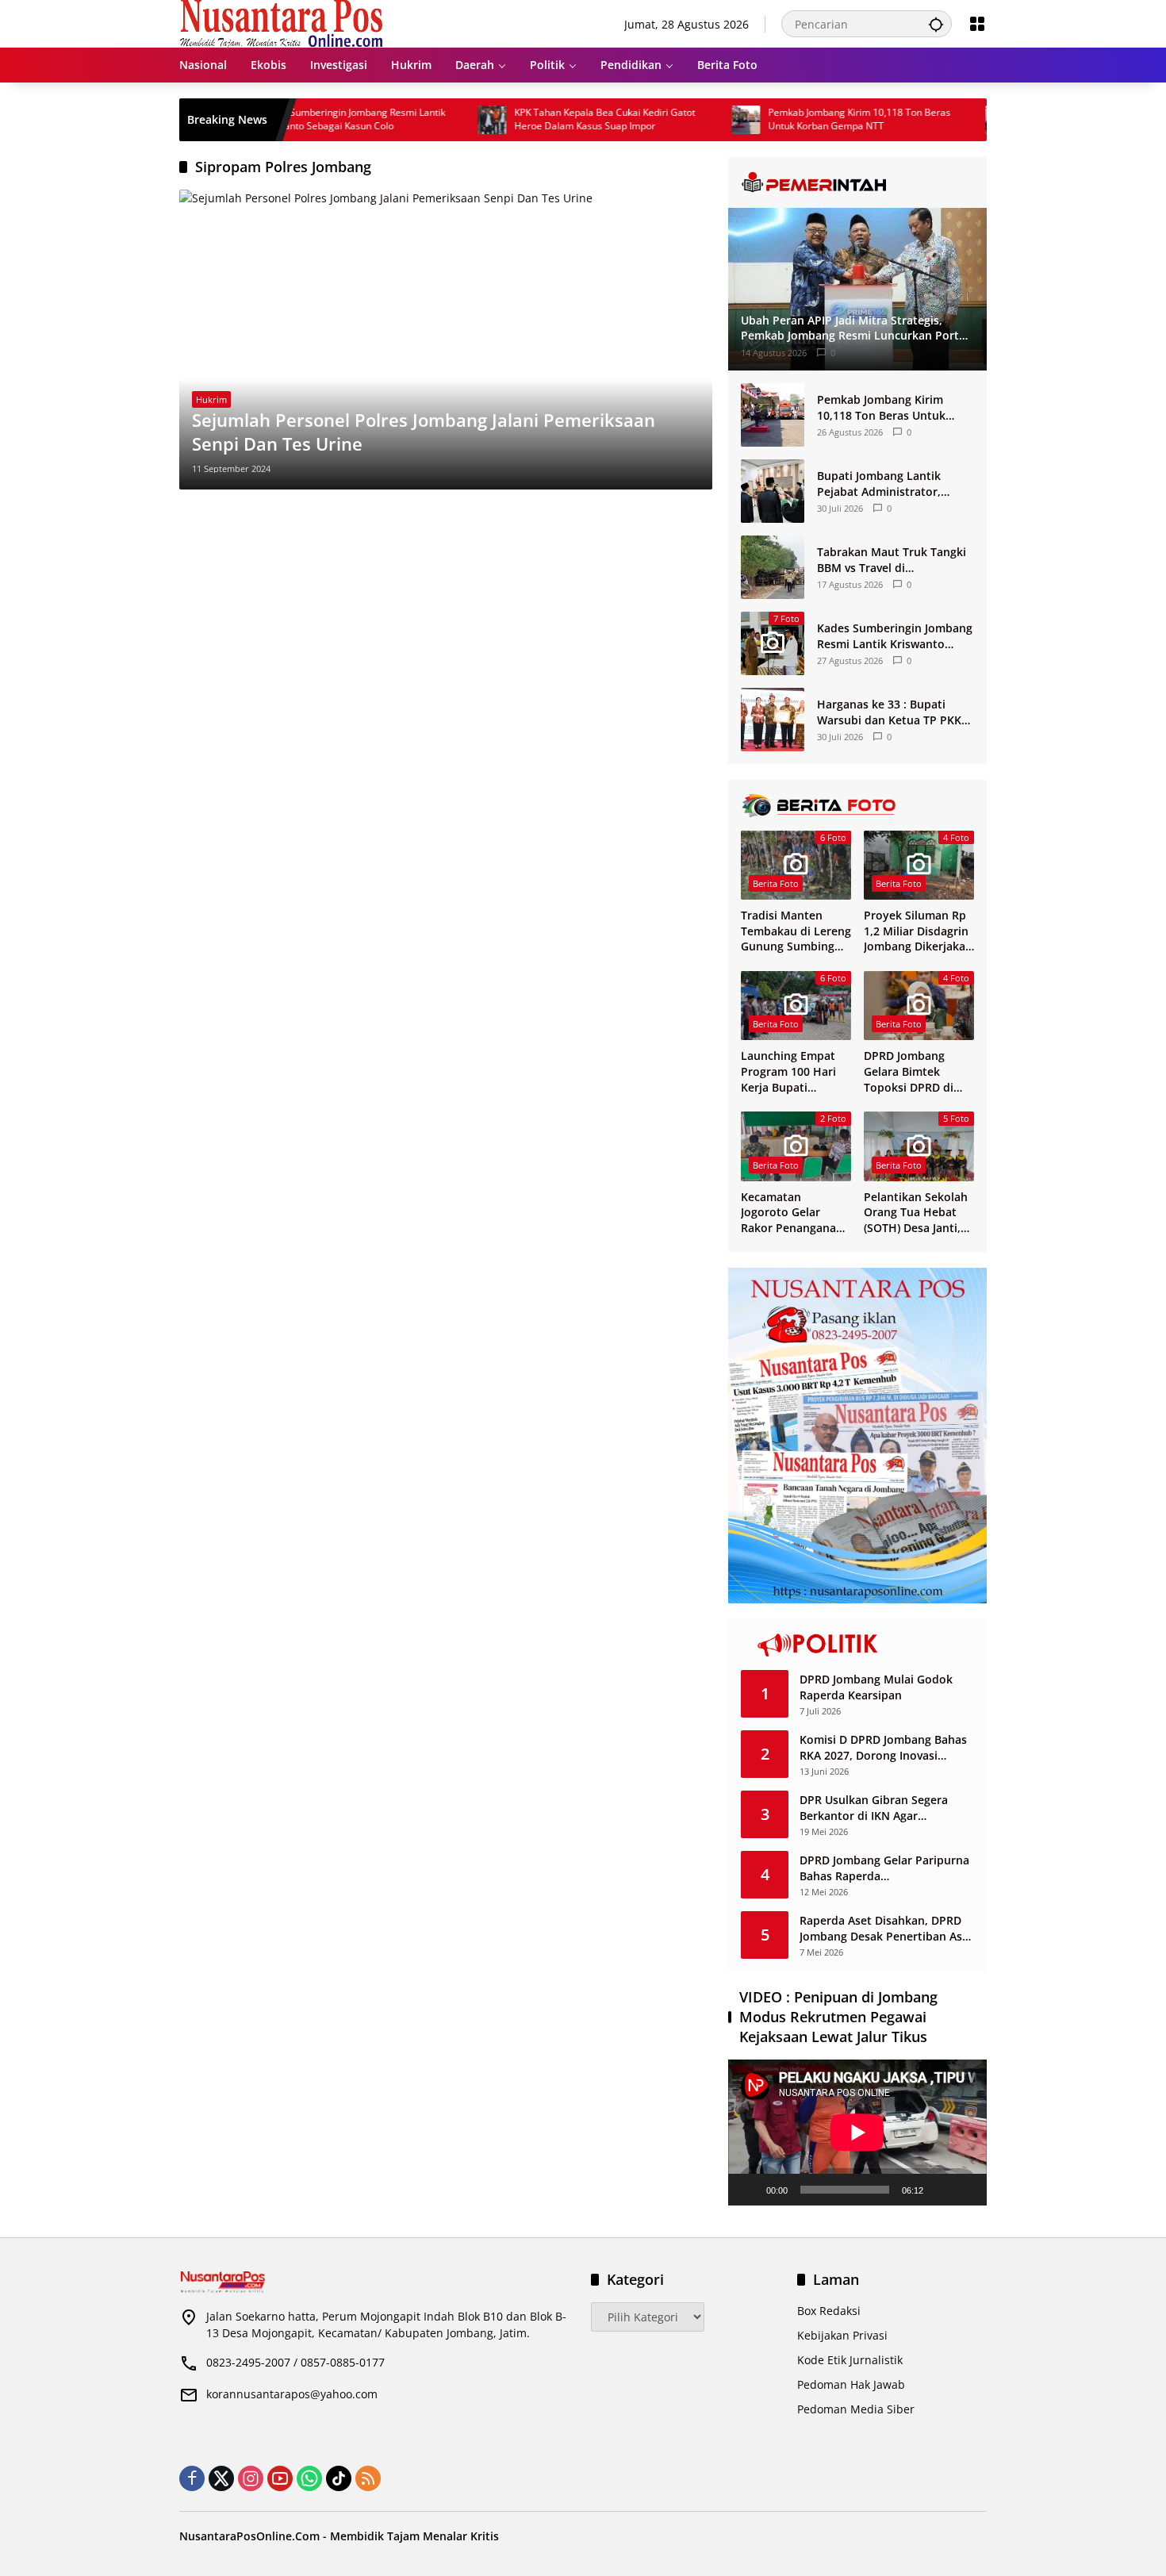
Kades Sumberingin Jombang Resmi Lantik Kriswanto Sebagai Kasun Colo (291, 119)
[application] (857, 2132)
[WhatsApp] (309, 2478)
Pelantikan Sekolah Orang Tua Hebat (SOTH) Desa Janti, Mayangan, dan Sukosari (916, 1213)
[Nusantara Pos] (281, 23)
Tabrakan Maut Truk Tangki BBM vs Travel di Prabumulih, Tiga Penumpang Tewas (892, 560)
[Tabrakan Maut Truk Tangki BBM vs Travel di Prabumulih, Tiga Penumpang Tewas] (773, 567)
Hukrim (211, 399)
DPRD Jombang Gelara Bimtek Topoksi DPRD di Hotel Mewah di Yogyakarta (909, 1071)
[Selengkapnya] (857, 182)
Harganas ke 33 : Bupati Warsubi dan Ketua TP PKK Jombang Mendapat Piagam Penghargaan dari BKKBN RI (892, 712)
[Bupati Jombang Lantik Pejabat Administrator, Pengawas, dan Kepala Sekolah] (773, 491)
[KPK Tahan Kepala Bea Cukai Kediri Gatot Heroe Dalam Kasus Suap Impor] (431, 120)
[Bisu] (941, 2190)
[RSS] (368, 2478)
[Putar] (749, 2190)
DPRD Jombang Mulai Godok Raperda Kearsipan (876, 1687)
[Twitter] (221, 2478)
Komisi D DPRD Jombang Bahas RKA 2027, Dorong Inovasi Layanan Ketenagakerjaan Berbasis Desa (883, 1747)
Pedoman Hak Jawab (851, 2384)
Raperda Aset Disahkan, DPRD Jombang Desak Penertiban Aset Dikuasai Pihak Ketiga (886, 1928)
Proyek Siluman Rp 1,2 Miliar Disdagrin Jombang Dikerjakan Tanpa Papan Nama (918, 931)
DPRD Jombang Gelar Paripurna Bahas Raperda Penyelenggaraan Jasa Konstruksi (884, 1868)
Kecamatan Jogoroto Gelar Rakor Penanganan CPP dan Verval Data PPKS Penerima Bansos (796, 1213)
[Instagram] (251, 2478)
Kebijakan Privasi (842, 2335)
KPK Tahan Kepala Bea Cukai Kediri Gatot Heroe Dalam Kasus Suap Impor (543, 119)
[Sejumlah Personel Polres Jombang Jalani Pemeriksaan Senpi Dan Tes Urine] (446, 340)
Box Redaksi (829, 2311)
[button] (936, 24)
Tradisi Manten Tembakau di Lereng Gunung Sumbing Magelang (796, 931)
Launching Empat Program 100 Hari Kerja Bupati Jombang (788, 1071)
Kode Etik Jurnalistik (850, 2360)
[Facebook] (192, 2478)
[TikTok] (339, 2478)
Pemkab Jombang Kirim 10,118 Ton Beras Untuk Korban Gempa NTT (798, 119)
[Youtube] (280, 2478)
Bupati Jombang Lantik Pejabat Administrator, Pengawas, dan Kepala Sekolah (879, 484)
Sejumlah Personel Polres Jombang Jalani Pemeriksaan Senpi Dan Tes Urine (424, 432)
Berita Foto (776, 883)
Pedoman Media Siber (856, 2409)
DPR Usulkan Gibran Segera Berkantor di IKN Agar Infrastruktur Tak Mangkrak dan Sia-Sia (886, 1808)
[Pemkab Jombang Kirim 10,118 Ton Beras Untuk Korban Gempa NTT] (685, 120)
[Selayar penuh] (966, 2190)
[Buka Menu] (977, 24)
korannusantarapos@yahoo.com (292, 2394)
